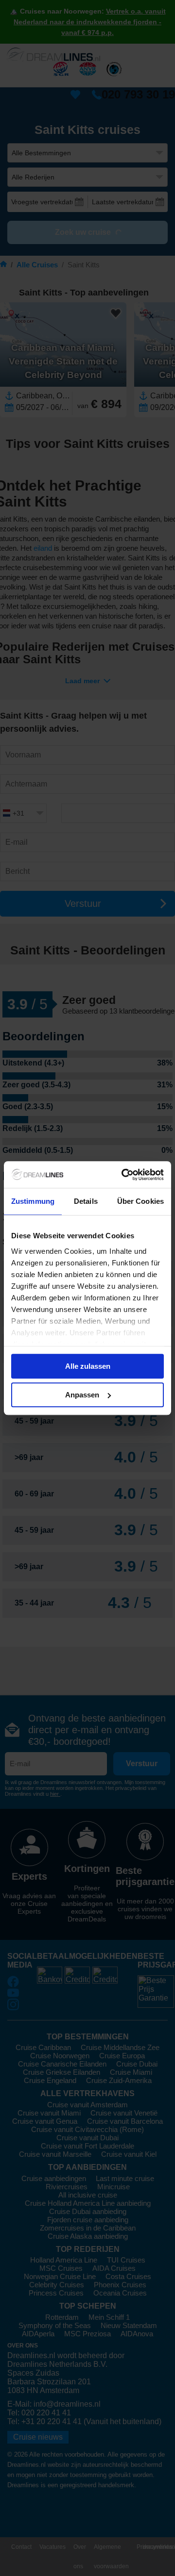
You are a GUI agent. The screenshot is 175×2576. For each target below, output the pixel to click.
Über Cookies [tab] (140, 1201)
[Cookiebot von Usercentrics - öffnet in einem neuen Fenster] (123, 1175)
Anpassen (82, 1395)
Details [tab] (86, 1201)
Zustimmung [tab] (33, 1201)
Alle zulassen (88, 1366)
